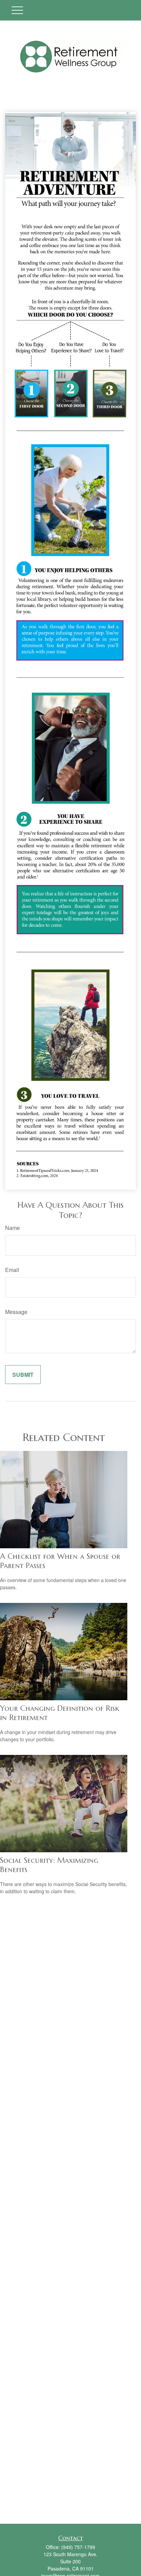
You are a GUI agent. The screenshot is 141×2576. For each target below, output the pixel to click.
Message (16, 1312)
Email (12, 1270)
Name (12, 1228)
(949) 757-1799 (78, 2547)
